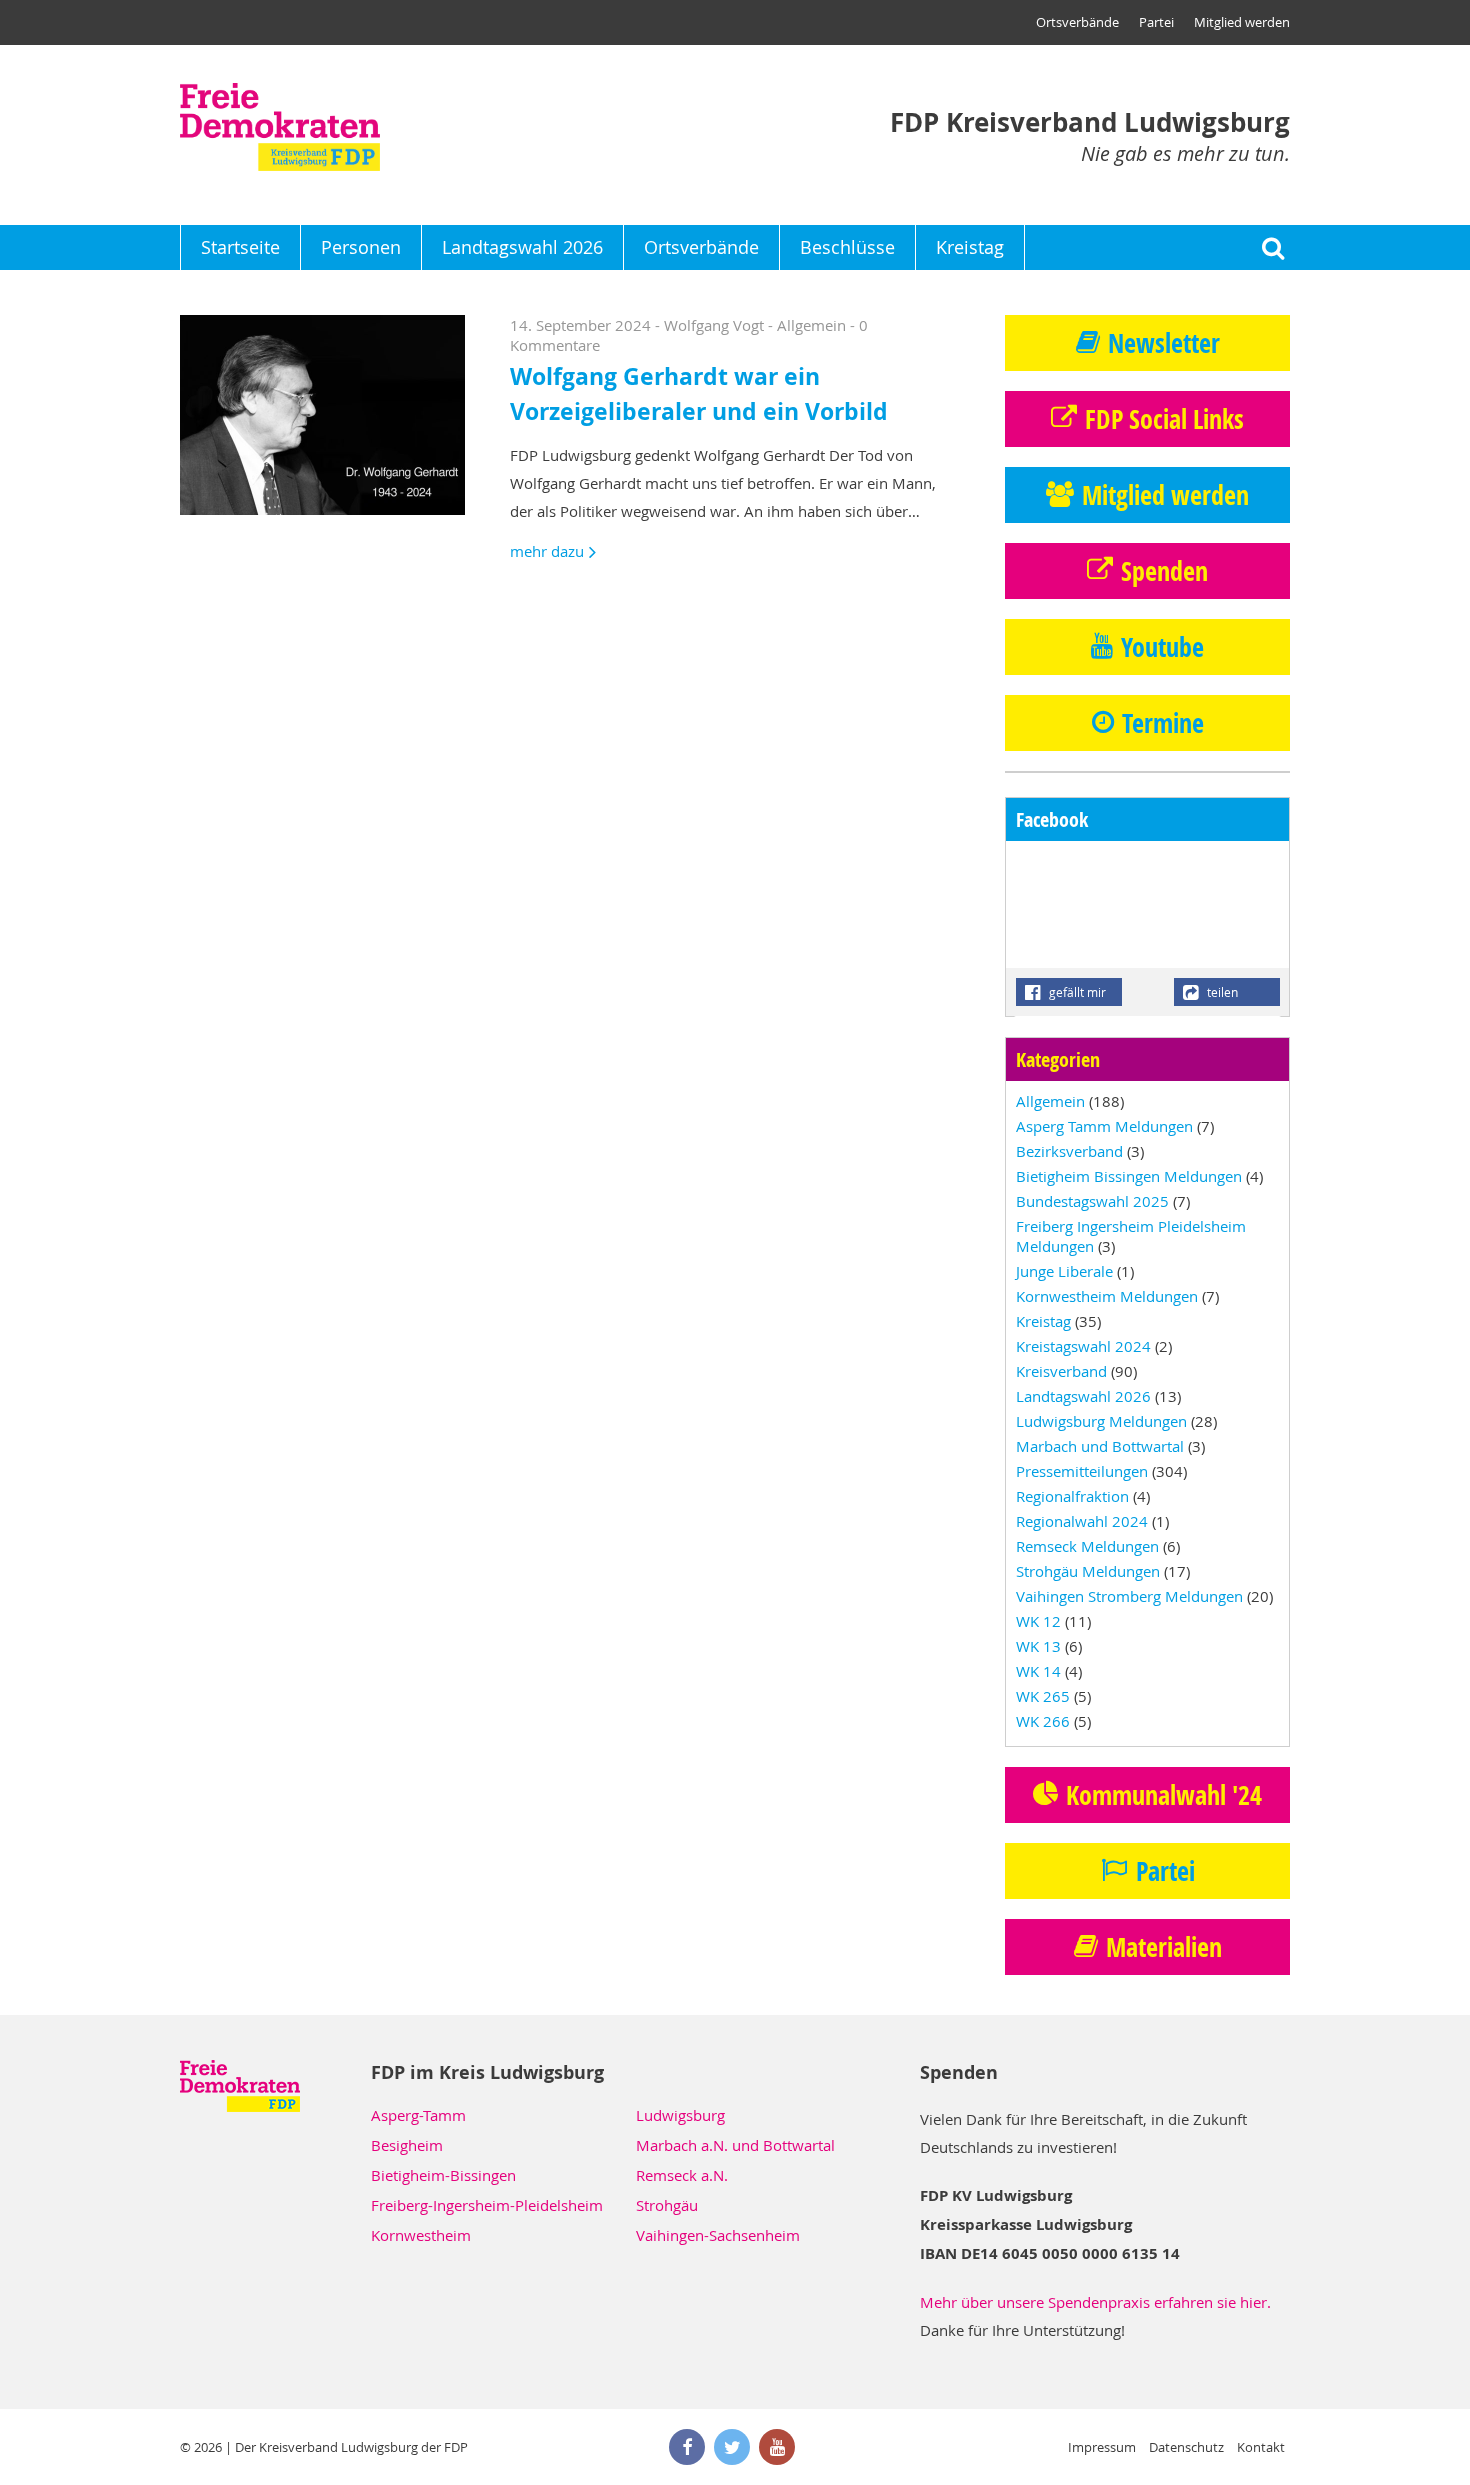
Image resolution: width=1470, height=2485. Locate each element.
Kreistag (970, 247)
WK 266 (1043, 1721)
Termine (1163, 723)
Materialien (1164, 1947)
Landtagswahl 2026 (522, 247)
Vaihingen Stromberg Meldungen (1129, 1596)
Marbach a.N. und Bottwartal (735, 2145)
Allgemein (811, 325)
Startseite (240, 247)
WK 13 (1038, 1646)
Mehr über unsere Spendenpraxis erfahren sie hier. (1095, 2302)
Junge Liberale (1064, 1271)
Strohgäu (667, 2205)
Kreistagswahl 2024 (1083, 1346)
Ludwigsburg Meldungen (1101, 1421)
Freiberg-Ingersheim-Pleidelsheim (487, 2205)
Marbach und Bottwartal (1100, 1446)
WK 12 (1038, 1621)
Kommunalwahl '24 (1164, 1795)
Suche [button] (1272, 247)
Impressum (1102, 2447)
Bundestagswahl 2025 (1092, 1201)
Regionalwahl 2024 (1082, 1521)
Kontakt (1261, 2447)
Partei (1156, 22)
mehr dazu (547, 551)
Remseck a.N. (682, 2175)
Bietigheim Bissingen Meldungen (1129, 1176)
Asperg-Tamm (418, 2115)
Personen (361, 247)
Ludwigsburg (680, 2115)
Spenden (1164, 571)
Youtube (1162, 647)
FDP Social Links (1164, 419)
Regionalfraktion (1072, 1496)
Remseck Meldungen (1087, 1546)
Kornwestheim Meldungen (1107, 1296)
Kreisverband (1061, 1371)
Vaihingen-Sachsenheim (718, 2235)
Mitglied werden (1242, 22)
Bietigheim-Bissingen (443, 2175)
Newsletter (1164, 343)
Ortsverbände (1077, 22)
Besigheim (407, 2145)
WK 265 (1043, 1696)
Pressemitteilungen (1082, 1471)
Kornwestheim (421, 2235)
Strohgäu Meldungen (1088, 1571)
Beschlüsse (847, 247)
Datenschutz (1186, 2447)
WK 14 (1038, 1671)
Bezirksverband (1069, 1151)
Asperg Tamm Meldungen (1104, 1126)
